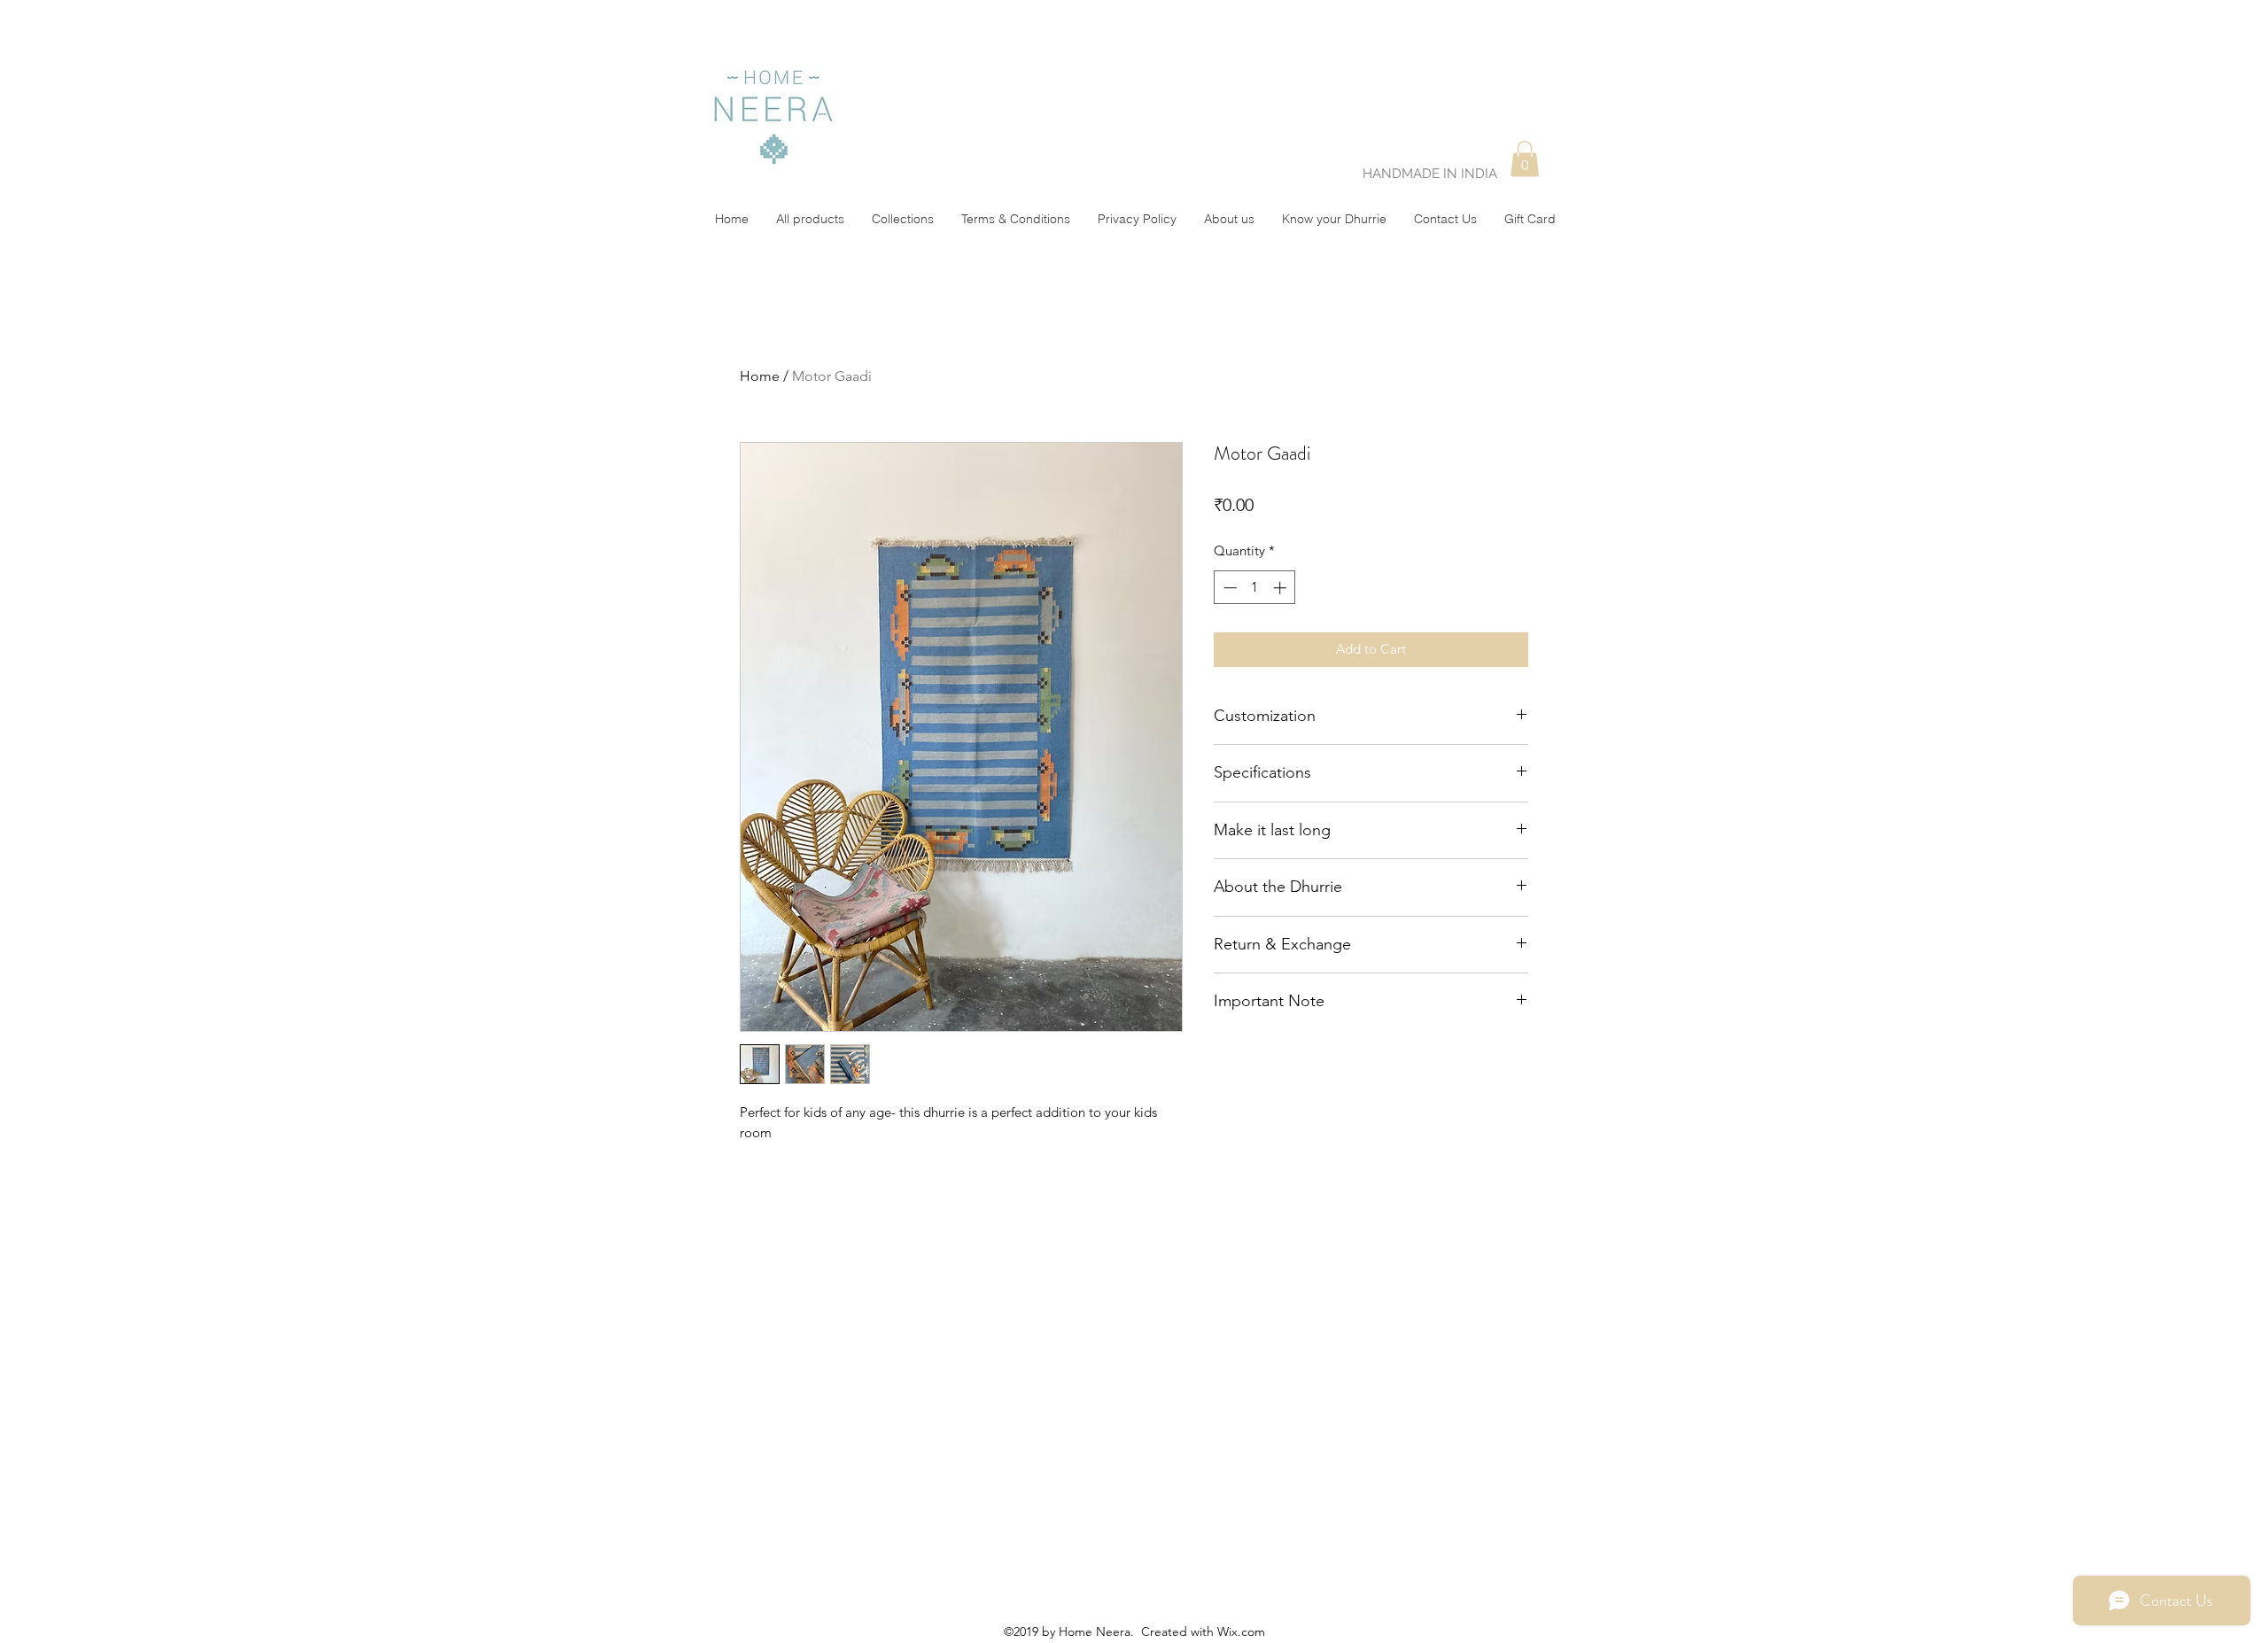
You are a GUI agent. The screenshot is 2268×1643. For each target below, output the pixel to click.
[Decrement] (1228, 588)
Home (760, 376)
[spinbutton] (1255, 588)
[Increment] (1282, 588)
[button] (1525, 159)
